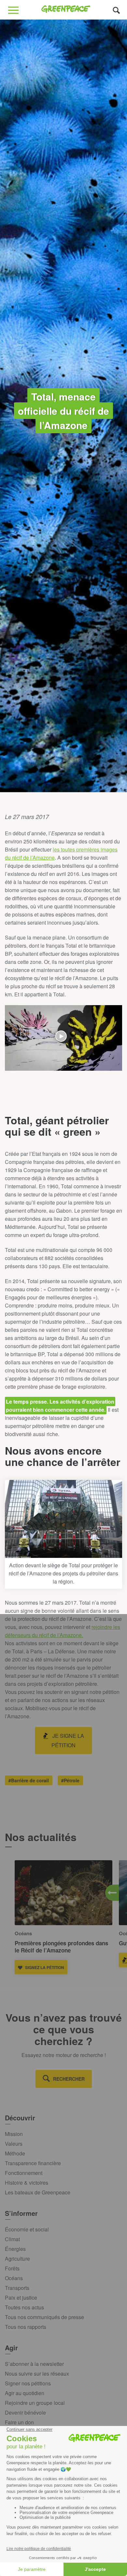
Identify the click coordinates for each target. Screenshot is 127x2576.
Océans (14, 2278)
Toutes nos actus (24, 2307)
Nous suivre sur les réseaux (37, 2374)
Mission (14, 2134)
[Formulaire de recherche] (116, 10)
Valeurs (14, 2144)
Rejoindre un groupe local (35, 2403)
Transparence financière (33, 2163)
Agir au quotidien (25, 2393)
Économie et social (27, 2229)
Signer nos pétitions (28, 2383)
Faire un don (19, 2422)
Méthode (15, 2153)
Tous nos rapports (26, 2327)
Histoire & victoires (27, 2183)
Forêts (12, 2268)
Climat (12, 2239)
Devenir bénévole (25, 2412)
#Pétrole (70, 1780)
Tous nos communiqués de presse (44, 2317)
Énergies (15, 2249)
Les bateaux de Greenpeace (38, 2192)
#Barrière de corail (29, 1780)
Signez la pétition (45, 1967)
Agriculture (17, 2259)
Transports (17, 2288)
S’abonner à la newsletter (34, 2364)
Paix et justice (21, 2298)
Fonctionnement (24, 2173)
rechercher (69, 2079)
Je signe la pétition (68, 1740)
